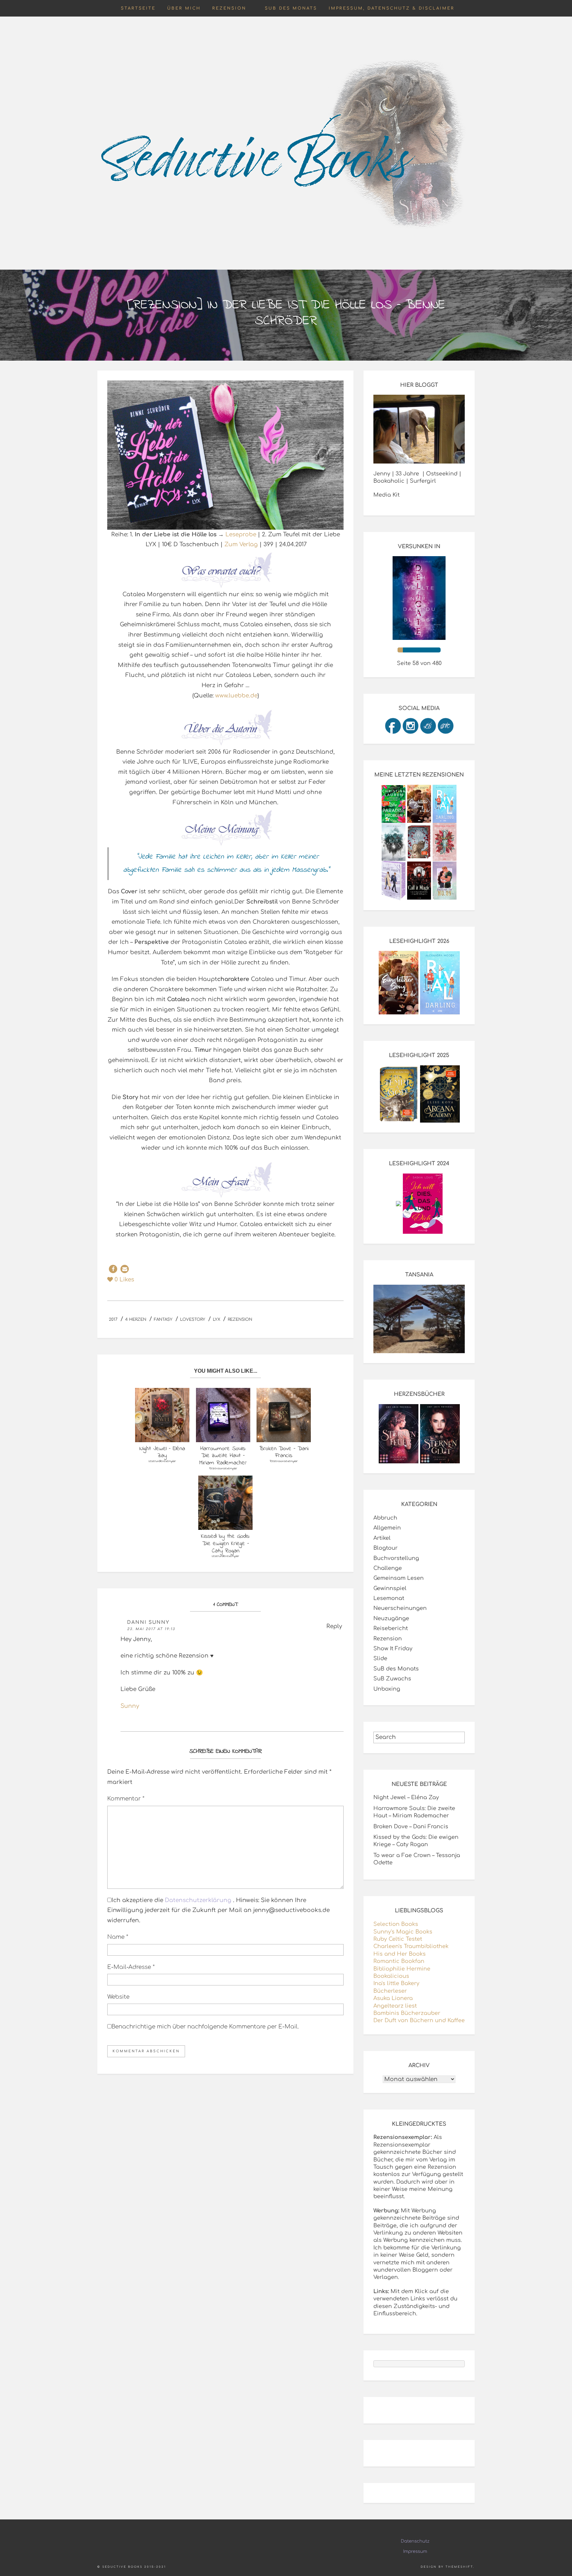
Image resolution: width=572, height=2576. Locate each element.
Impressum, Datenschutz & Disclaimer (392, 8)
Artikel (382, 1538)
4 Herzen (136, 1319)
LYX (216, 1319)
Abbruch (385, 1518)
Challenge (388, 1568)
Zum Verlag (241, 544)
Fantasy (163, 1319)
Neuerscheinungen (400, 1608)
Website (118, 1997)
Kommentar (126, 1799)
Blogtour (385, 1548)
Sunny (130, 1706)
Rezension (229, 8)
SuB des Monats (291, 8)
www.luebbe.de (236, 696)
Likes (124, 1280)
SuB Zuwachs (392, 1679)
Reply (334, 1626)
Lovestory (193, 1319)
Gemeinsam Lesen (399, 1578)
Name (118, 1937)
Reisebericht (391, 1628)
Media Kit (386, 495)
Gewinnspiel (390, 1588)
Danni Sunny (148, 1622)
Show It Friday (393, 1649)
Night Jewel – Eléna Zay (406, 1798)
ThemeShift (459, 2567)
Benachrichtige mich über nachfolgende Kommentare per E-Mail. (205, 2027)
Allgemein (387, 1528)
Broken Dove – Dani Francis (411, 1827)
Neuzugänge (391, 1619)
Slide (380, 1659)
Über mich (184, 8)
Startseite (138, 8)
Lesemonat (389, 1598)
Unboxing (387, 1689)
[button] (113, 1269)
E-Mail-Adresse (131, 1967)
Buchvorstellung (396, 1558)
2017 (113, 1319)
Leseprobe (241, 534)
